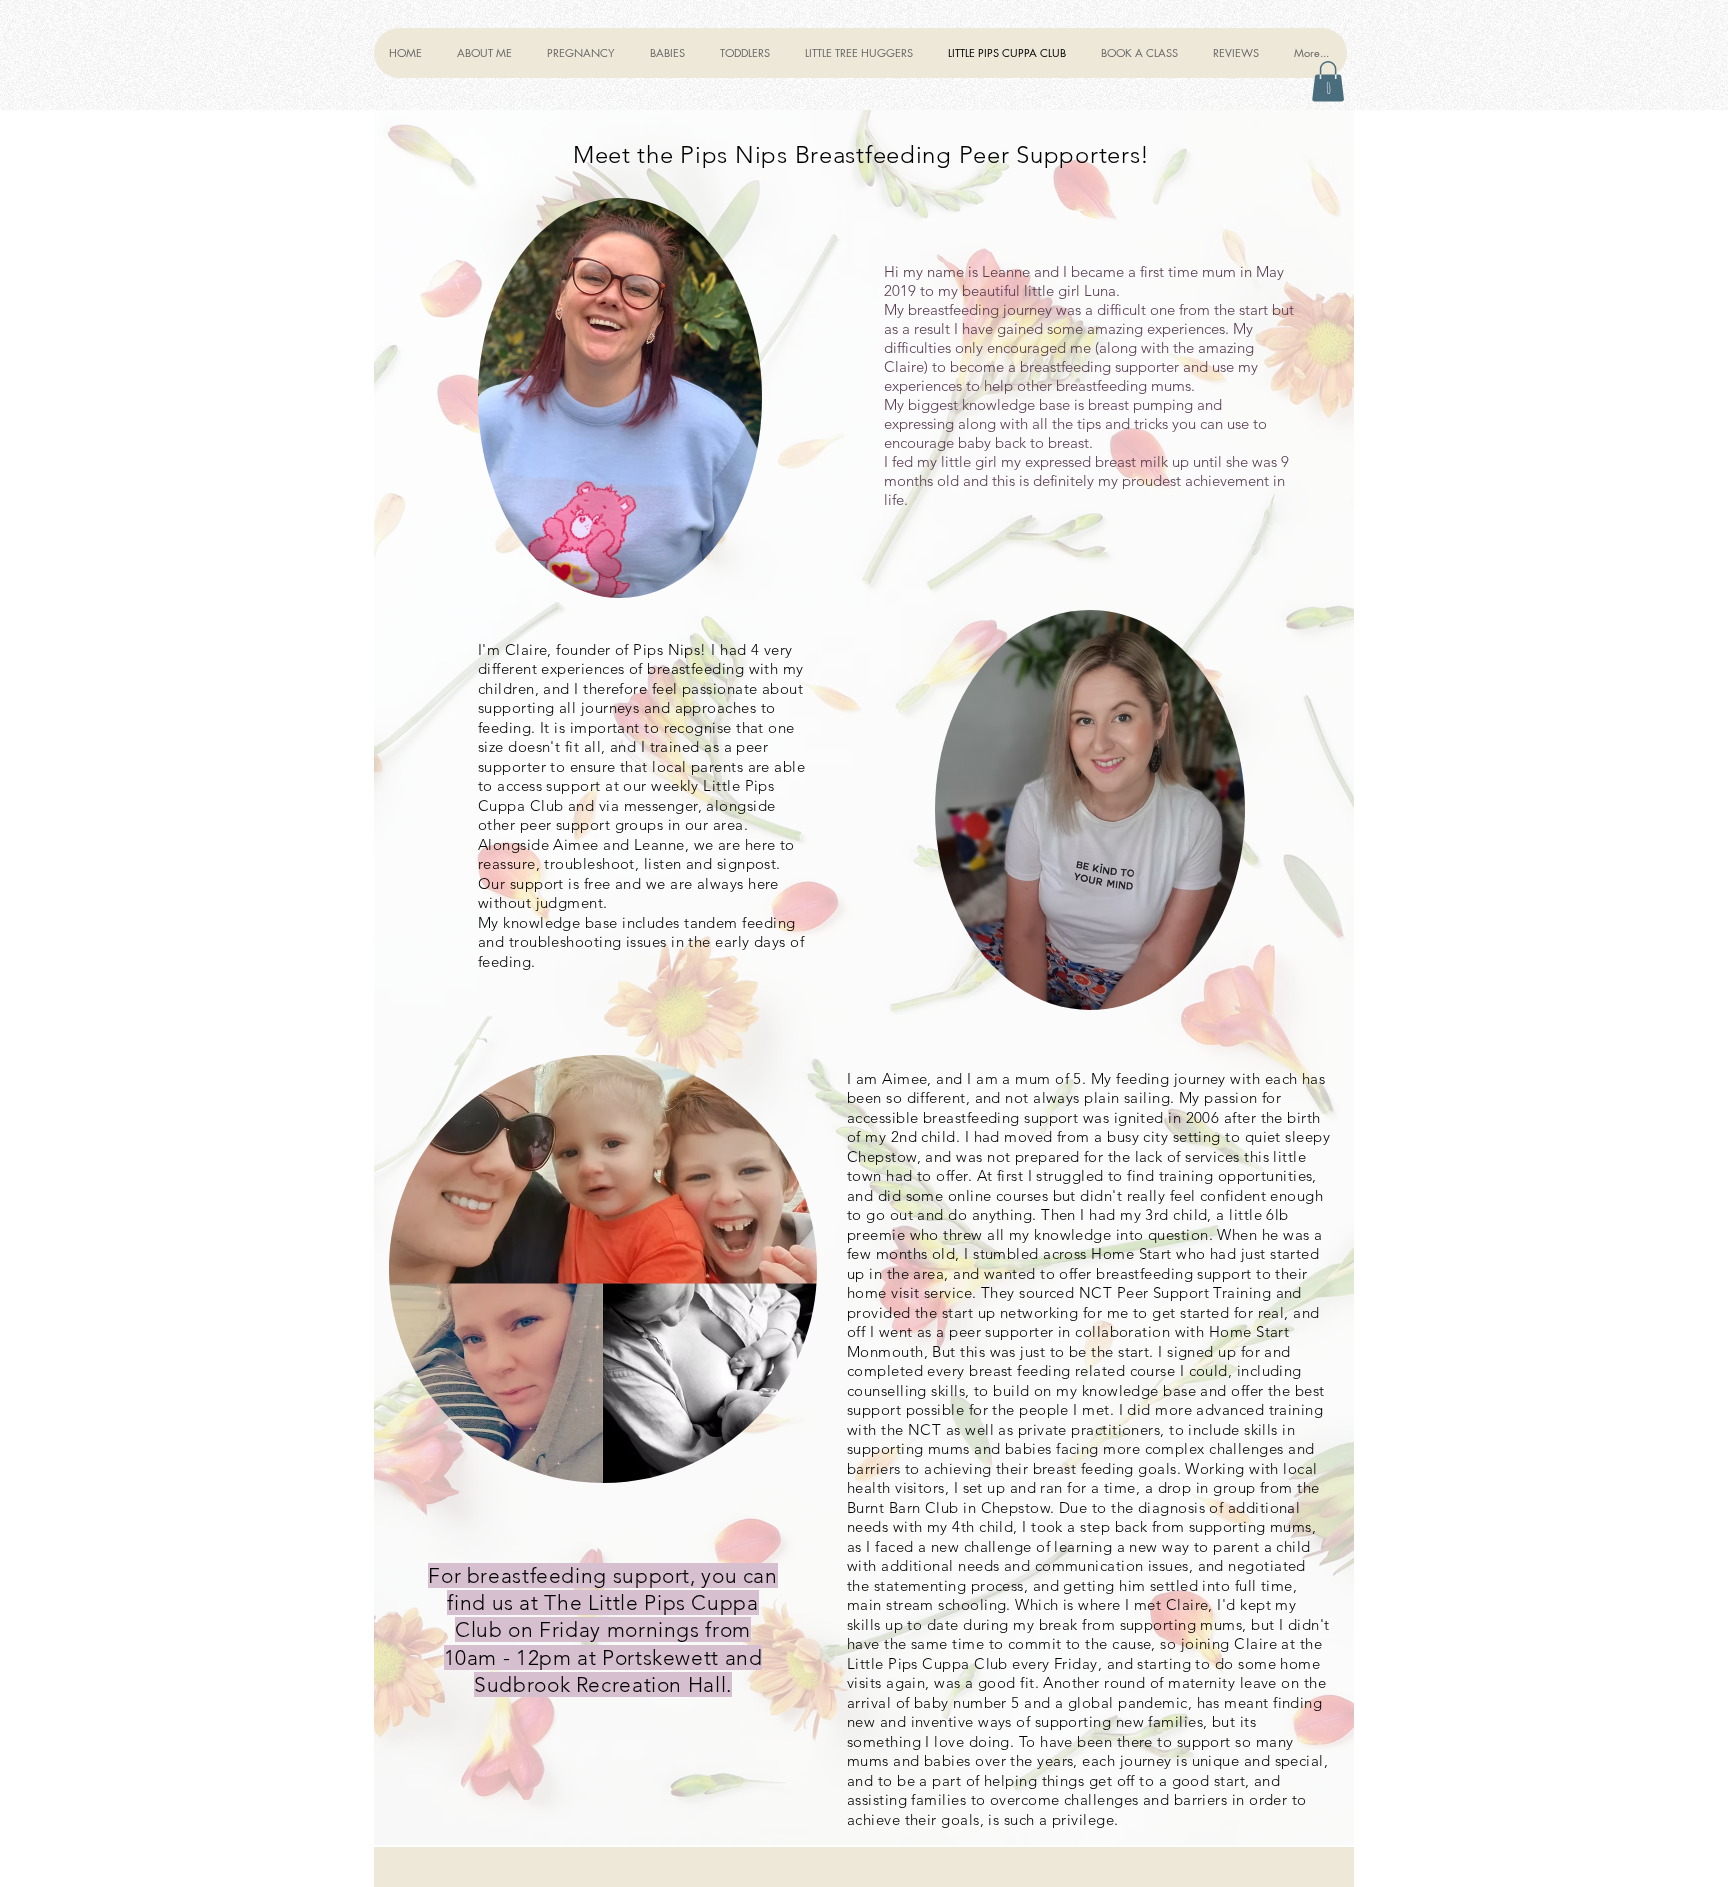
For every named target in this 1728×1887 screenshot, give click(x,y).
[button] (582, 53)
